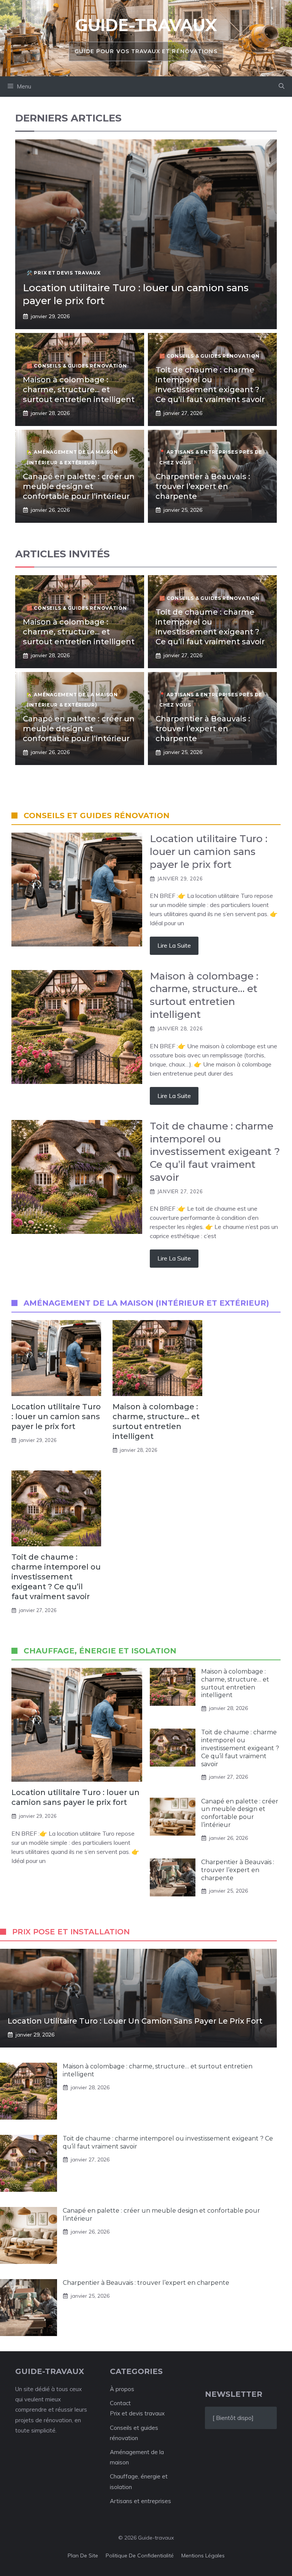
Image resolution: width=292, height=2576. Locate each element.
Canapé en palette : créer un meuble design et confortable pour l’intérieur (79, 486)
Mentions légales (203, 2555)
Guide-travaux (146, 25)
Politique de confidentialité (140, 2555)
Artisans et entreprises (140, 2501)
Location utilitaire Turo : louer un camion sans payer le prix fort (56, 1417)
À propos (122, 2389)
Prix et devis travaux (137, 2413)
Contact (120, 2403)
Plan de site (83, 2555)
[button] (282, 87)
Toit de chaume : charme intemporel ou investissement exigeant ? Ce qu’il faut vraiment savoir (56, 1577)
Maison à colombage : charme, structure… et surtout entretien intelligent (79, 390)
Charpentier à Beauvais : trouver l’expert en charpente (203, 486)
